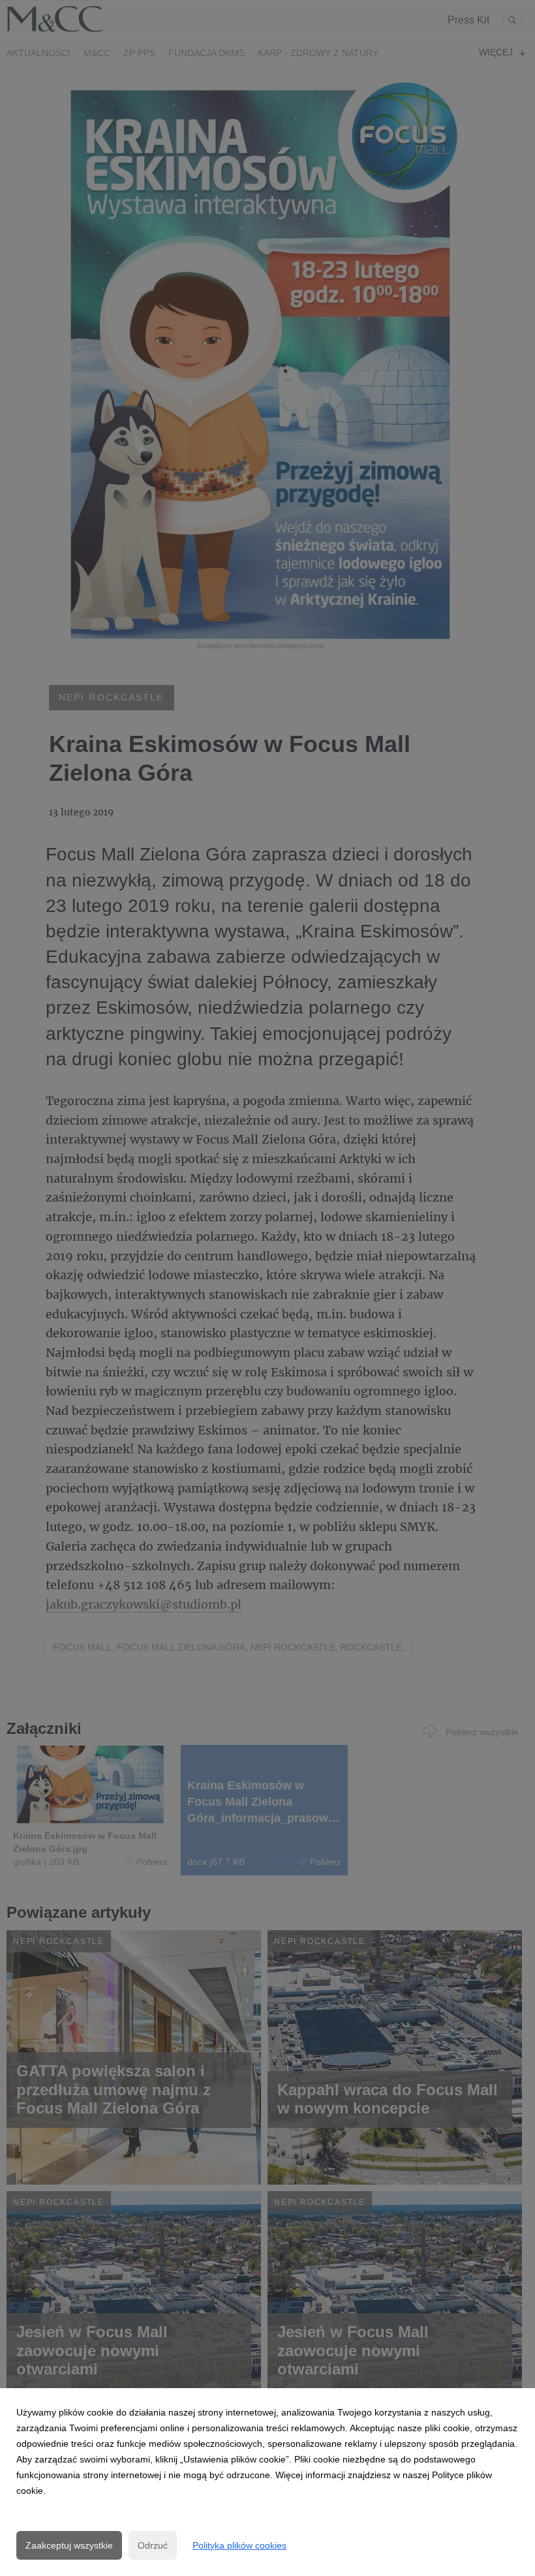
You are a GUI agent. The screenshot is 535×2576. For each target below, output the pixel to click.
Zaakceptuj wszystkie (69, 2545)
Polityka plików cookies (239, 2545)
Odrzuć (153, 2545)
